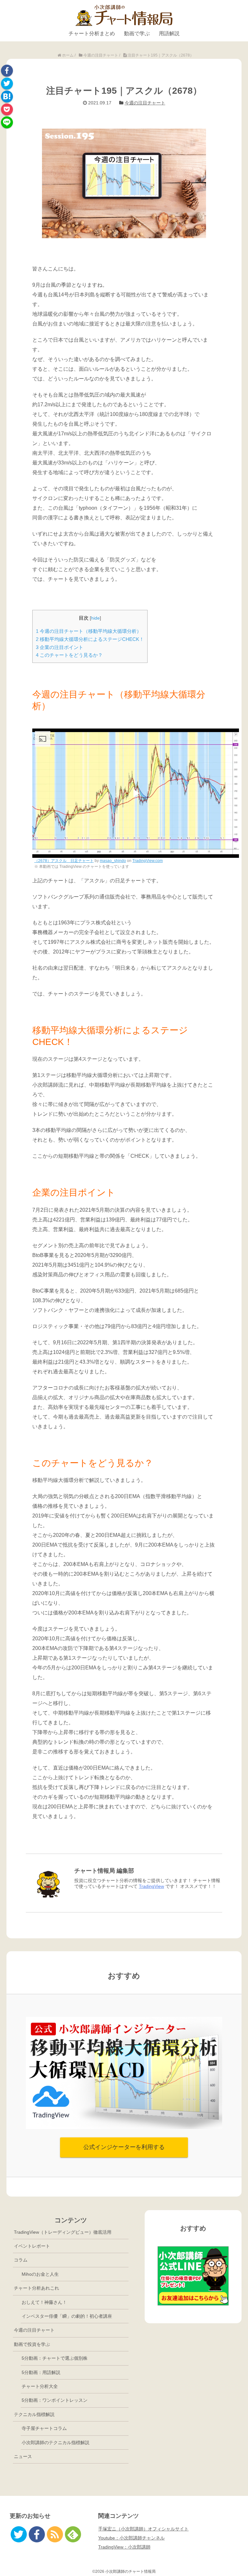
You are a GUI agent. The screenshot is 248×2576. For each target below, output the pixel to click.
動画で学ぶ (137, 33)
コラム (21, 2260)
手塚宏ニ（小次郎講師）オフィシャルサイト (143, 2529)
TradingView (151, 1886)
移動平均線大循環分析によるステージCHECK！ (90, 639)
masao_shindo (113, 861)
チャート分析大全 (40, 2386)
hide (95, 618)
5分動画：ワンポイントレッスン (55, 2400)
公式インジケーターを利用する (124, 2147)
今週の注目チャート (145, 103)
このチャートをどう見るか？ (69, 655)
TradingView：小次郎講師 (124, 2547)
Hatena (7, 96)
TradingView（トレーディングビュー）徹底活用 (63, 2232)
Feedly (73, 2534)
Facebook (7, 71)
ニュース (23, 2456)
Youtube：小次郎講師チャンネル (131, 2538)
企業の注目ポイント (60, 647)
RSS (55, 2534)
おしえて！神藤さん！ (44, 2302)
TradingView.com (148, 861)
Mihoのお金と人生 (40, 2274)
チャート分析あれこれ (36, 2288)
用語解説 (169, 33)
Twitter (7, 84)
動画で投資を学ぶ (32, 2344)
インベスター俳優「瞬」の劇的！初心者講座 (67, 2316)
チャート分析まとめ (92, 33)
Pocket (7, 109)
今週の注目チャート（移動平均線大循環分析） (89, 631)
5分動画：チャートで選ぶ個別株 (55, 2358)
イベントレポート (32, 2246)
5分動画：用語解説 (41, 2372)
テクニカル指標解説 (34, 2414)
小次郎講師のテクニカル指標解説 (56, 2443)
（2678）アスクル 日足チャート (64, 861)
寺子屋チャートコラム (44, 2428)
